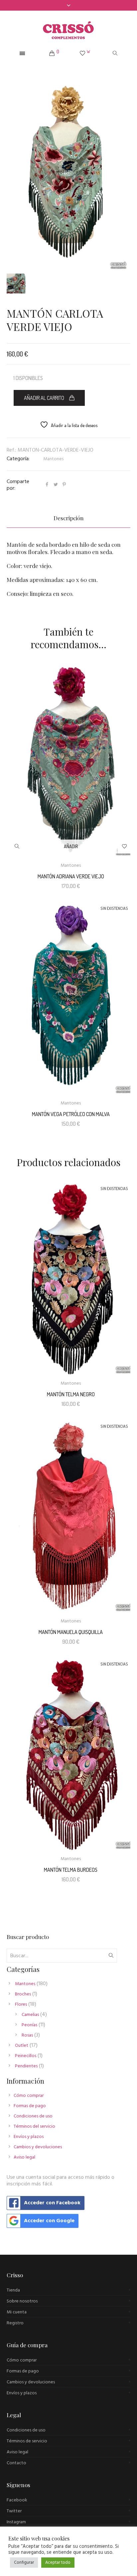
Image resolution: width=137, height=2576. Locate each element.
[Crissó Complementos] (68, 30)
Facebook (17, 2500)
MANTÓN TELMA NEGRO (71, 1394)
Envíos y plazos (29, 2137)
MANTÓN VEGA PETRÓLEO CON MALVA (71, 1114)
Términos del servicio (34, 2127)
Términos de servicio (27, 2441)
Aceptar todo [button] (58, 2563)
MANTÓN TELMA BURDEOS (71, 1870)
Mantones (53, 459)
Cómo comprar (29, 2096)
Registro (15, 2323)
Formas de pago (30, 2106)
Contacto (16, 2463)
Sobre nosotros (22, 2301)
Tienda (13, 2290)
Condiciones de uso (33, 2116)
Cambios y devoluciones (38, 2147)
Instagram (16, 2522)
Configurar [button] (24, 2563)
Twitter (14, 2511)
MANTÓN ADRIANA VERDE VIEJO (71, 876)
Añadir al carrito (44, 398)
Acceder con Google (49, 2221)
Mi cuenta (17, 2312)
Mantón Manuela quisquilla (71, 1632)
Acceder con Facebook (52, 2203)
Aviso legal (24, 2157)
